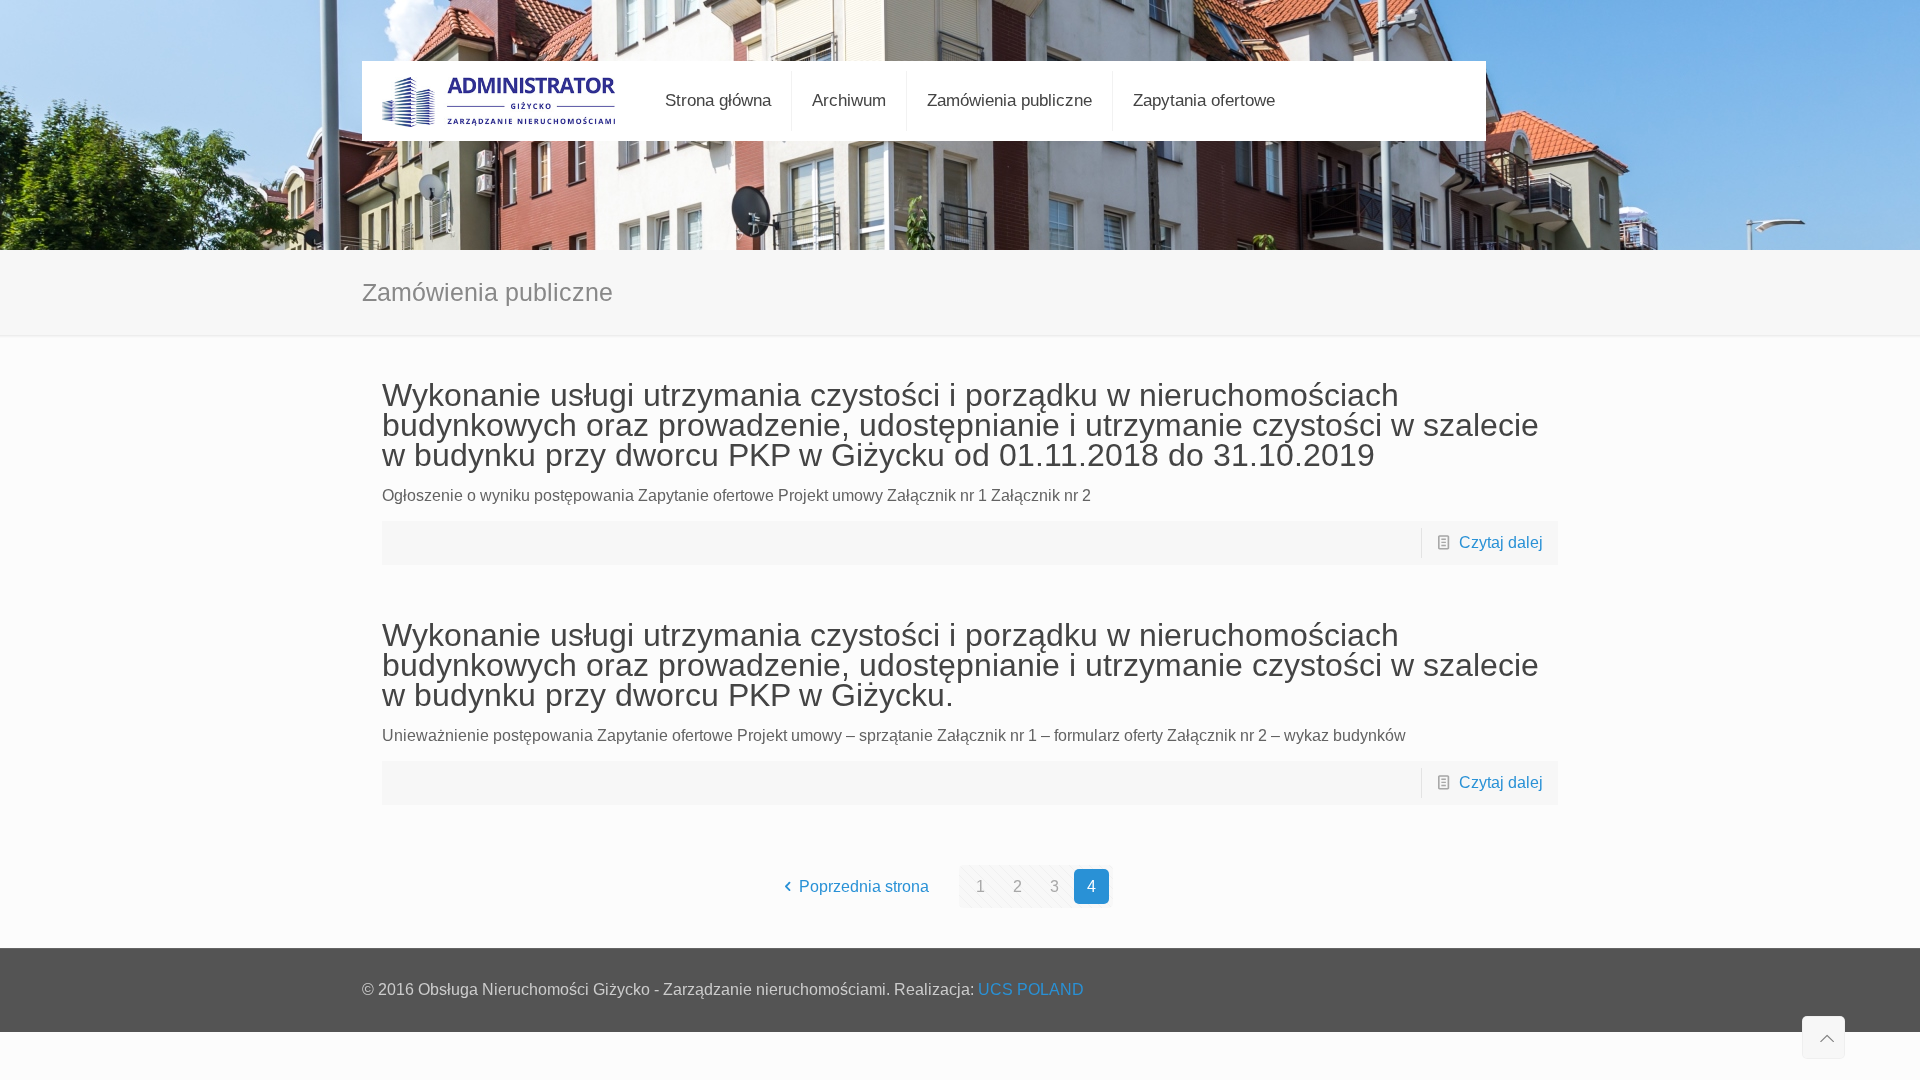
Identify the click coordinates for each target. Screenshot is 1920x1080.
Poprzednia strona (864, 886)
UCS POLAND (1031, 989)
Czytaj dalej (1501, 542)
